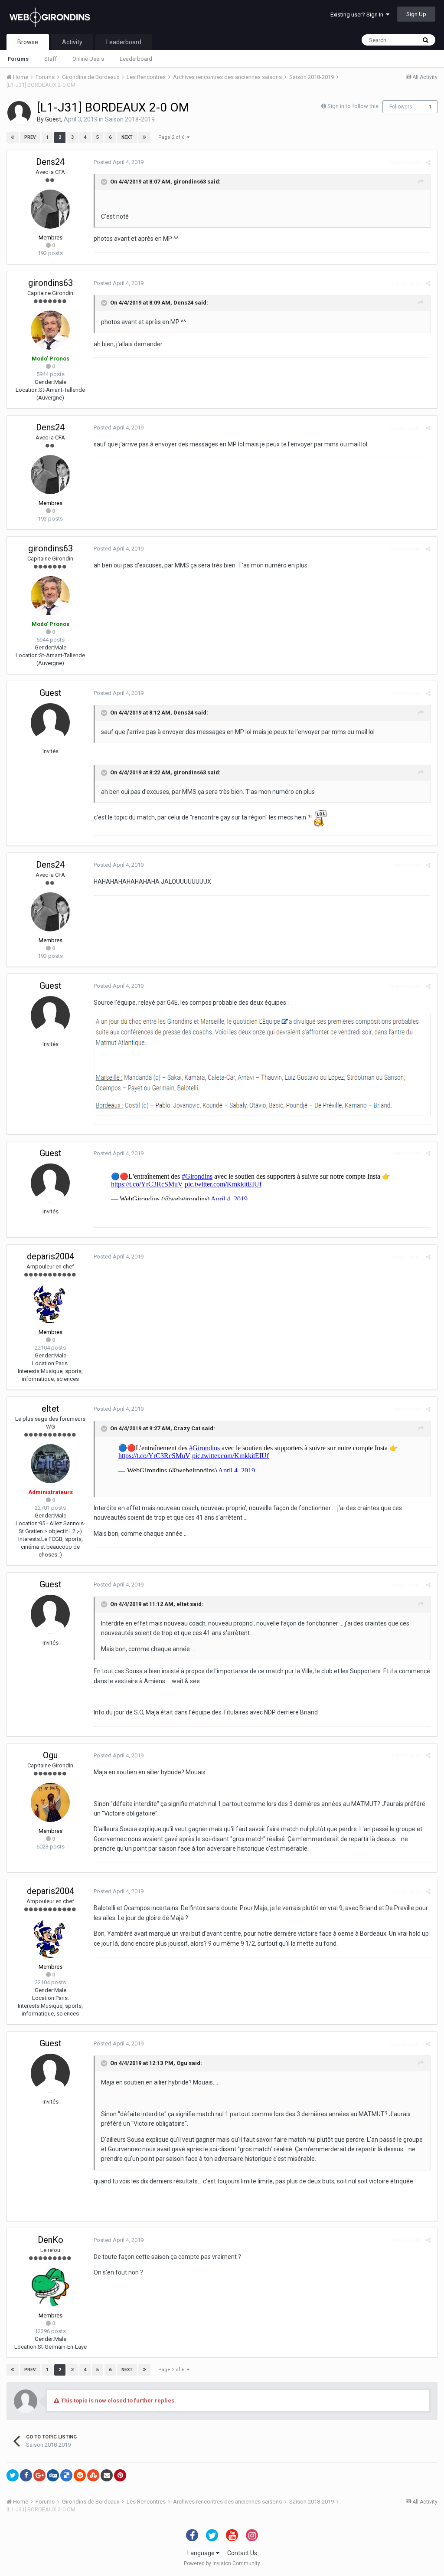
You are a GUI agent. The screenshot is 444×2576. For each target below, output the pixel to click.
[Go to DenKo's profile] (50, 2287)
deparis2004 (51, 1256)
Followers (401, 107)
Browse (28, 42)
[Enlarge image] (262, 1064)
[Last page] (144, 138)
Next (127, 137)
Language (202, 2553)
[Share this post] (428, 162)
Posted (119, 162)
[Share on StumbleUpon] (93, 2475)
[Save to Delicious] (66, 2475)
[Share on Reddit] (80, 2475)
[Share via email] (107, 2475)
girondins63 (190, 182)
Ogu (50, 1755)
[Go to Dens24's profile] (50, 209)
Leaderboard (136, 59)
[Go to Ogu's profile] (50, 1803)
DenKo (51, 2240)
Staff (51, 59)
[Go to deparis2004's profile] (50, 1304)
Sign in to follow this (353, 106)
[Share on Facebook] (26, 2475)
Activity (72, 42)
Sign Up (416, 14)
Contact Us (242, 2553)
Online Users (88, 59)
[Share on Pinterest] (120, 2475)
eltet (51, 1409)
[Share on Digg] (53, 2475)
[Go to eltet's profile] (50, 1464)
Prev (30, 137)
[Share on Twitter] (13, 2475)
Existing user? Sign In (358, 15)
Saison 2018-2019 (130, 119)
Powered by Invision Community (222, 2563)
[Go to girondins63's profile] (50, 330)
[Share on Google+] (39, 2475)
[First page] (13, 138)
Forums (18, 59)
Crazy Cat (187, 1429)
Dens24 (50, 162)
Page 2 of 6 (173, 137)
